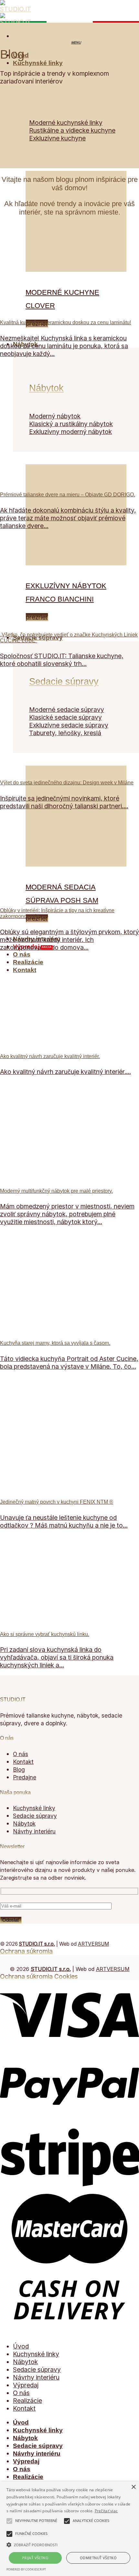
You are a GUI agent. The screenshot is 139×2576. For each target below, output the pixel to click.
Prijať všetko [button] (35, 2558)
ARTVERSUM (93, 1944)
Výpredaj (26, 2385)
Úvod (21, 2346)
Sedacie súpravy (38, 638)
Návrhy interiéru (36, 2377)
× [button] (133, 2487)
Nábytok (46, 388)
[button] (69, 2544)
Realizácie (28, 962)
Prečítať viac (106, 2511)
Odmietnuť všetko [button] (98, 2558)
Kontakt (25, 970)
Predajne (25, 1777)
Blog (19, 1769)
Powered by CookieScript (26, 2569)
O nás (22, 954)
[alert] (69, 2529)
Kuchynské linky (38, 63)
